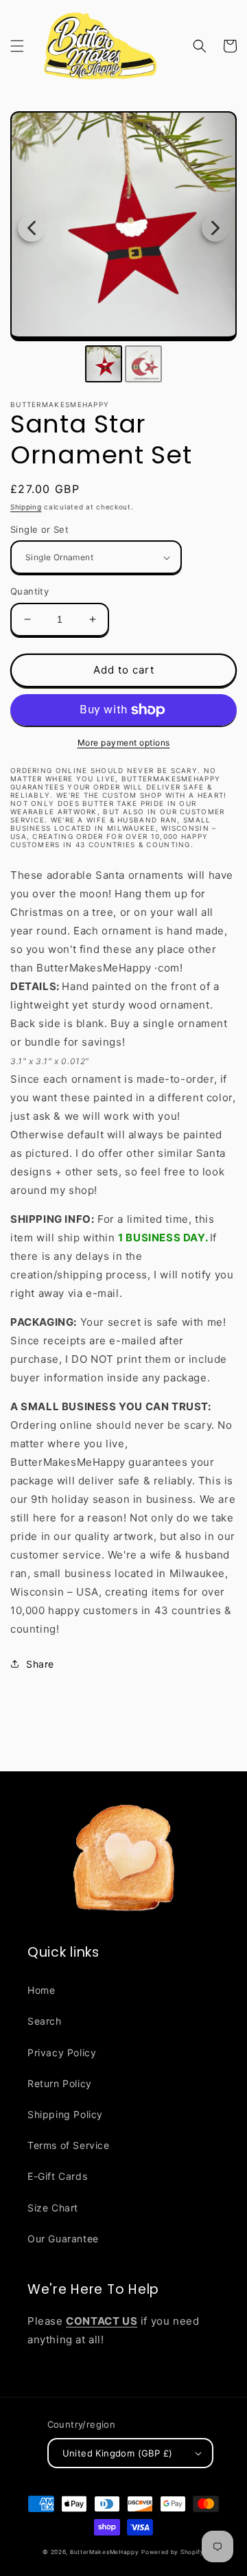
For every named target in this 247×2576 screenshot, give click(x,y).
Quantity (30, 591)
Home (41, 1990)
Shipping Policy (65, 2114)
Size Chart (53, 2208)
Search (45, 2021)
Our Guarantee (63, 2239)
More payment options (124, 743)
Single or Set (39, 529)
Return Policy (60, 2083)
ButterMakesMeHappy (105, 2552)
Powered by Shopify (173, 2552)
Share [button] (40, 1664)
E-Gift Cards (57, 2176)
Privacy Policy (62, 2052)
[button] (17, 46)
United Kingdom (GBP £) (118, 2453)
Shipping (26, 507)
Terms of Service (69, 2145)
